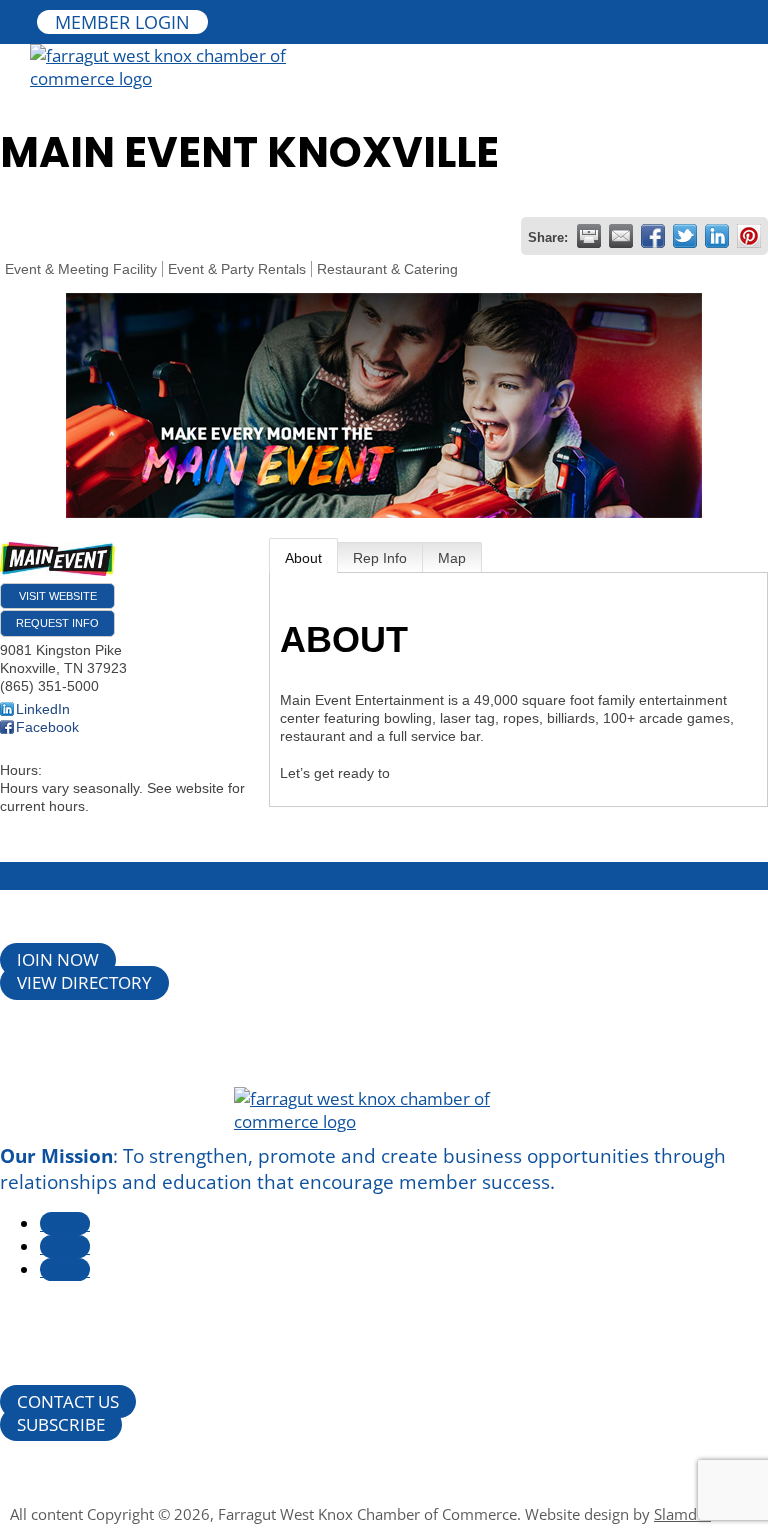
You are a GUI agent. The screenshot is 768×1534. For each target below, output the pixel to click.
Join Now (58, 960)
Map (452, 558)
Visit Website (58, 596)
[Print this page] (589, 236)
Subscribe (61, 1424)
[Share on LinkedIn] (717, 236)
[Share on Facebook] (653, 236)
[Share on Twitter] (685, 236)
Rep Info (380, 558)
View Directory (84, 983)
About (303, 558)
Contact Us (68, 1401)
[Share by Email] (621, 236)
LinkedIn (43, 709)
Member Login (122, 22)
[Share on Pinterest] (749, 236)
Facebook (47, 727)
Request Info (57, 623)
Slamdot (682, 1514)
